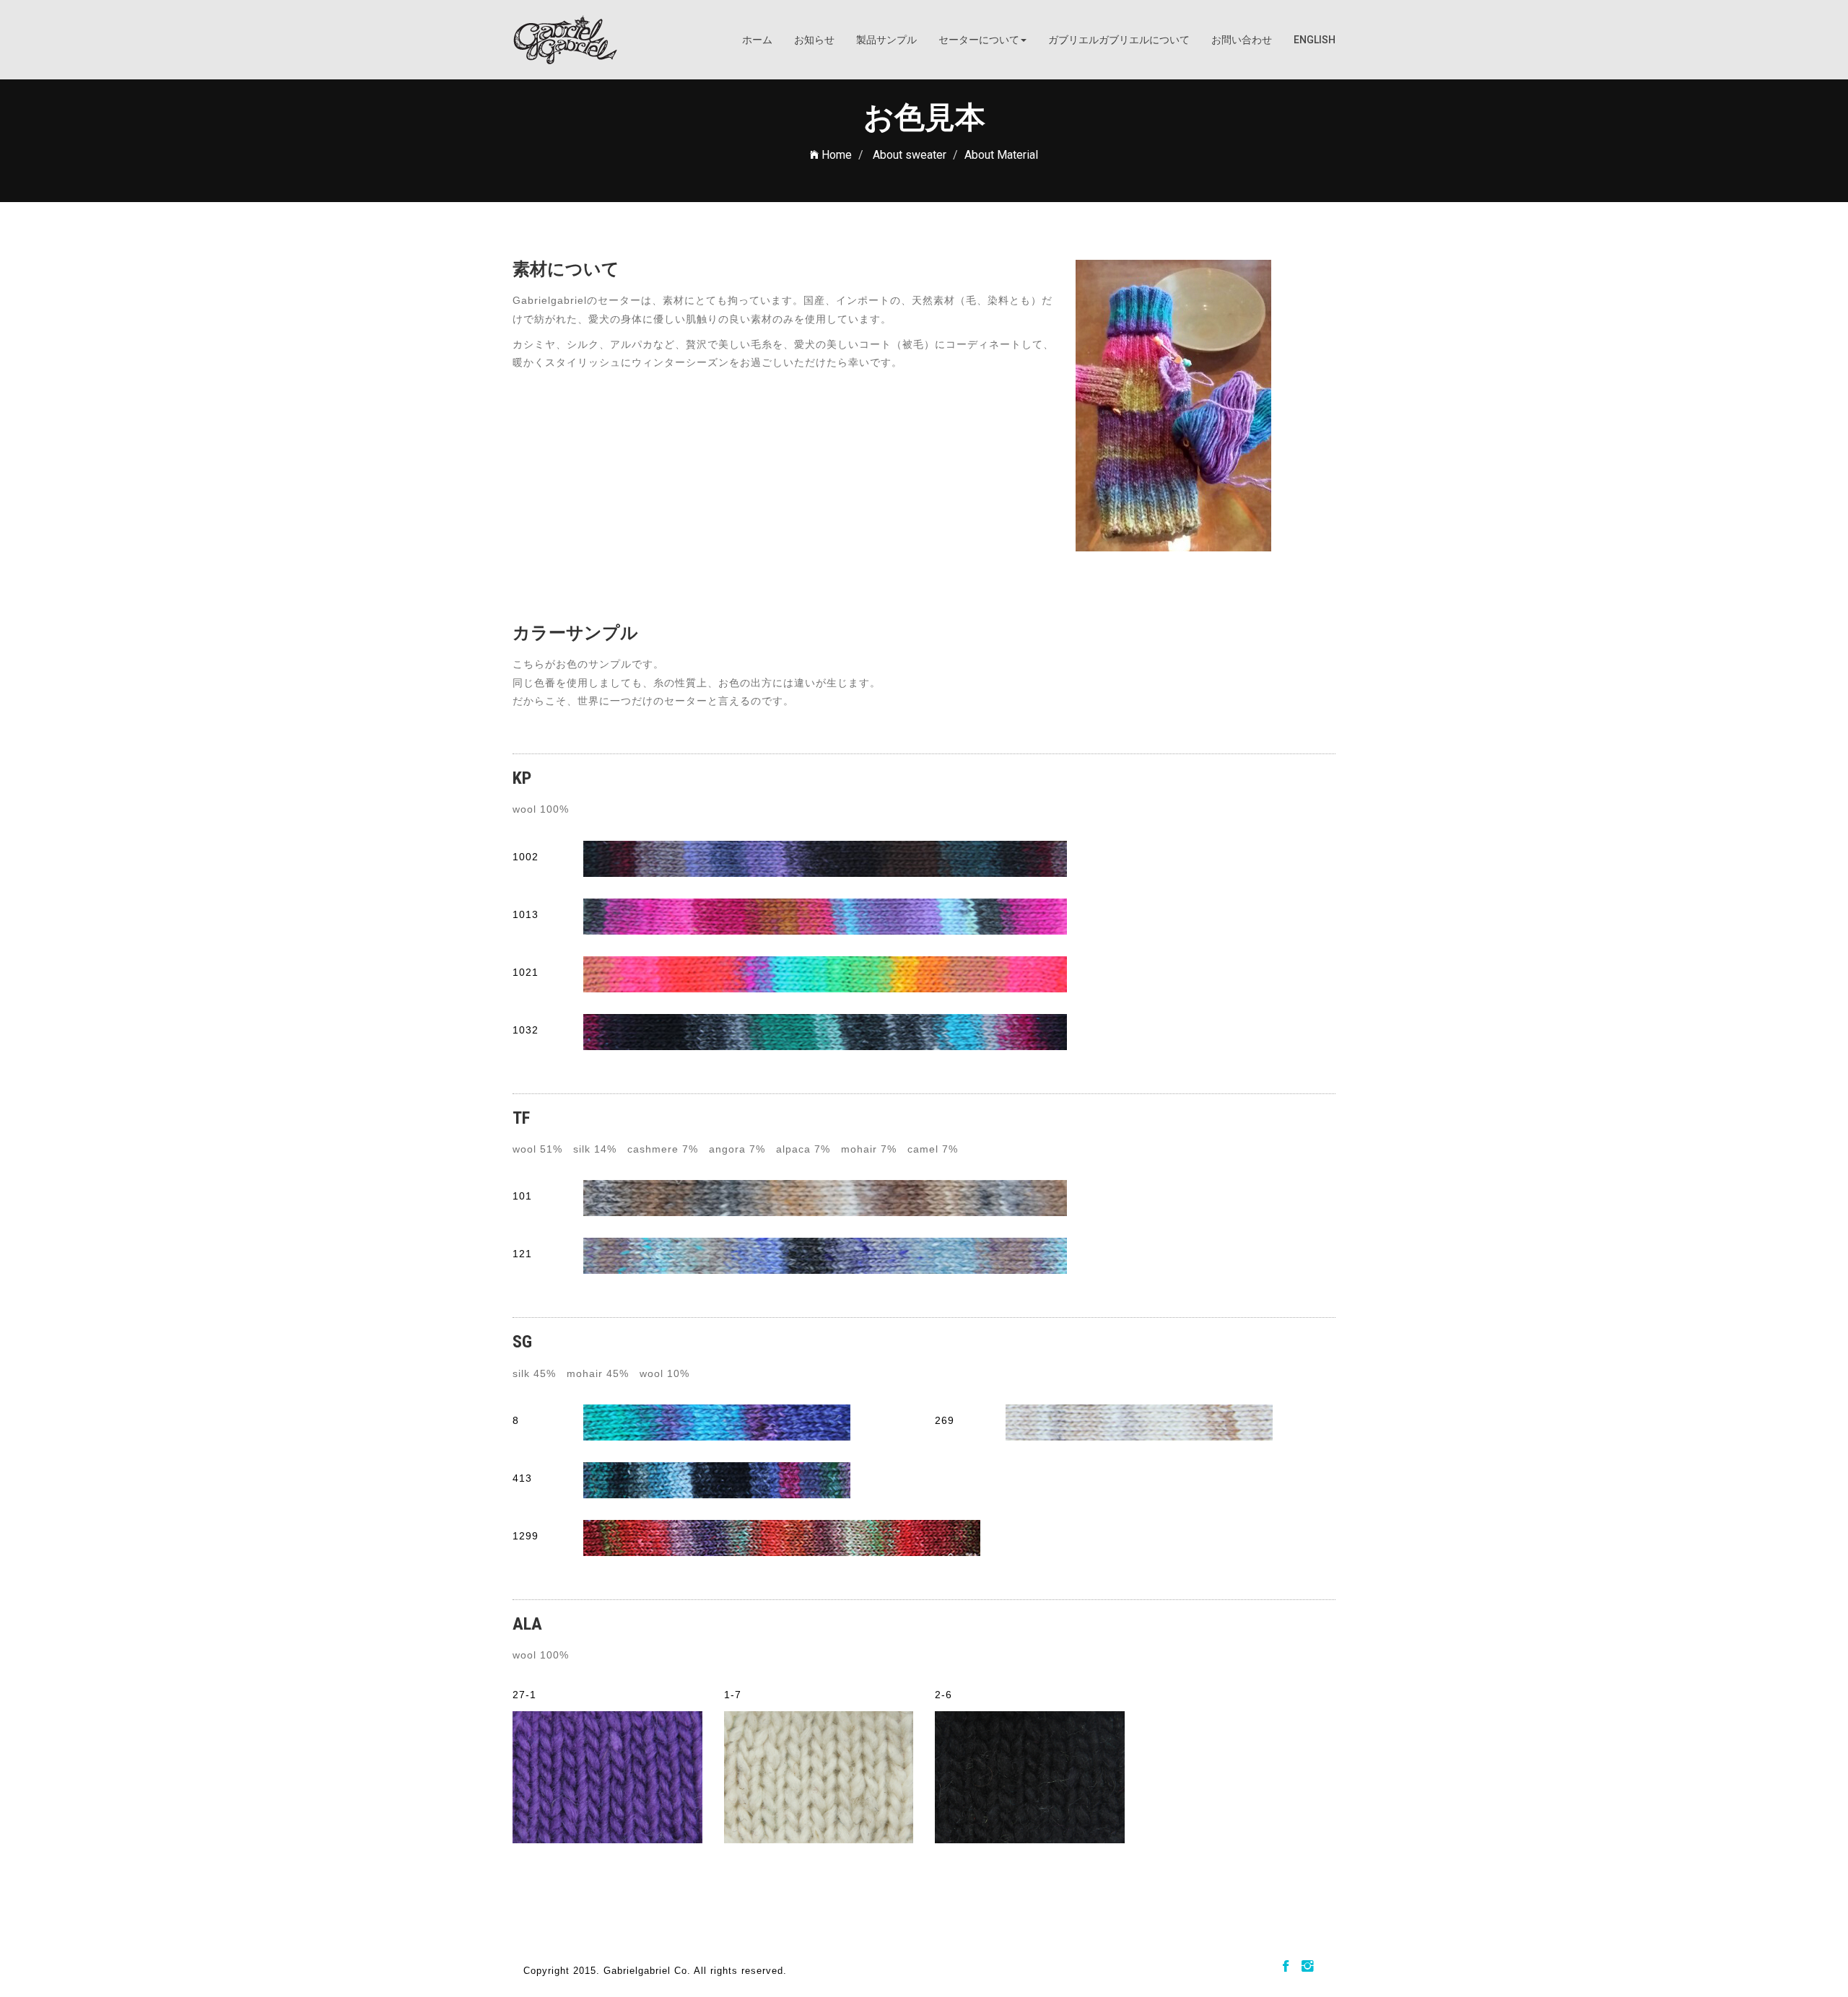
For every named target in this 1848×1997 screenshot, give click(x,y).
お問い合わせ (1242, 40)
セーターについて (979, 40)
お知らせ (814, 40)
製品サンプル (886, 40)
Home (835, 155)
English (1315, 40)
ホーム (757, 40)
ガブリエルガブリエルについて (1119, 40)
